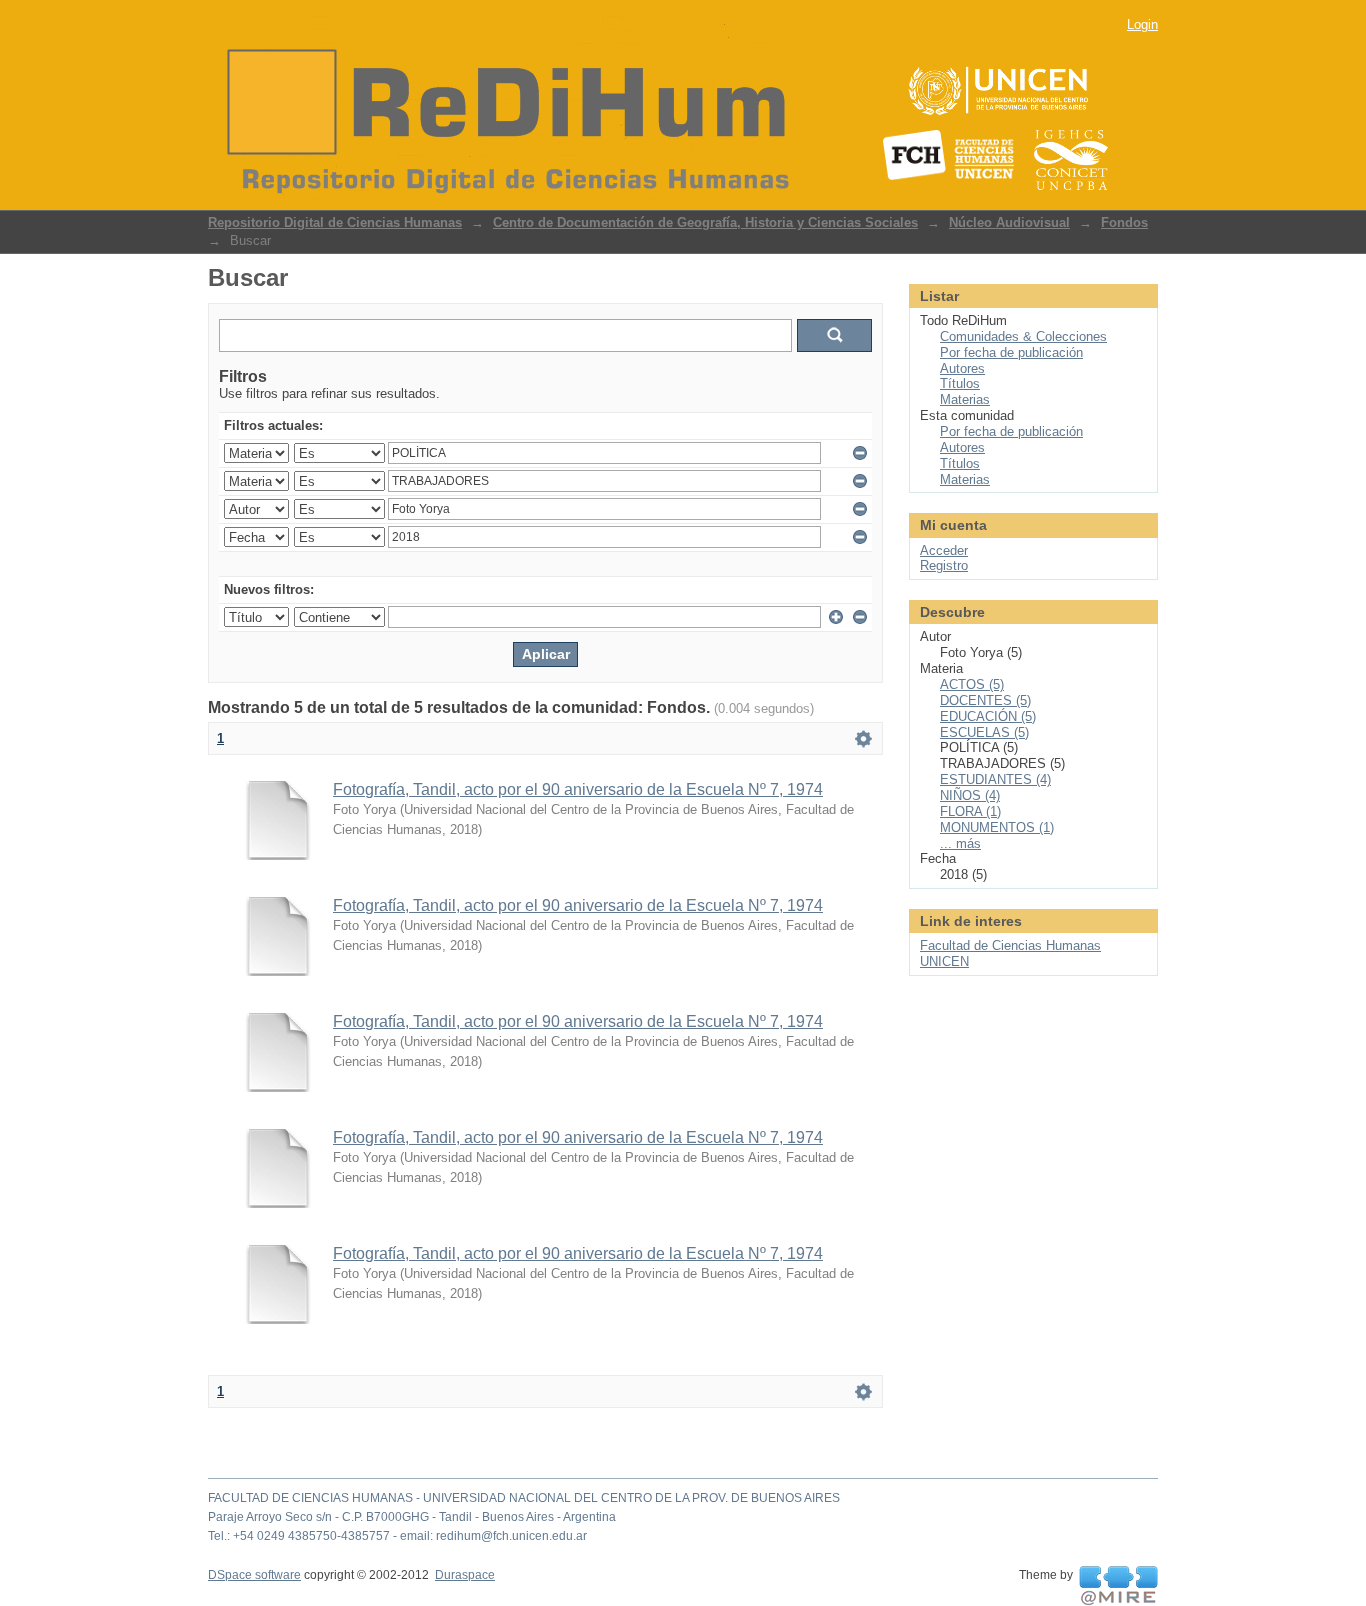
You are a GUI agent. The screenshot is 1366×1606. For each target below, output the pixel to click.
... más (960, 843)
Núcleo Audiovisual (1009, 222)
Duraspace (465, 1575)
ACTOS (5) (972, 684)
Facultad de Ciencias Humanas (1010, 945)
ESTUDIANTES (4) (995, 779)
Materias (965, 399)
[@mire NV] (1118, 1586)
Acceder (944, 550)
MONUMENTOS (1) (997, 827)
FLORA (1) (970, 811)
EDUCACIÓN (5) (988, 716)
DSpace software (254, 1575)
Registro (944, 565)
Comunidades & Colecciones (1023, 336)
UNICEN (944, 961)
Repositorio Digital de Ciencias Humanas (335, 222)
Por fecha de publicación (1011, 352)
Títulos (960, 383)
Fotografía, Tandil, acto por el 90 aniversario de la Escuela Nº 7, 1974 (578, 789)
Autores (962, 368)
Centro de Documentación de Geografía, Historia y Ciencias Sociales (705, 222)
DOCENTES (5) (985, 700)
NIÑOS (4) (970, 795)
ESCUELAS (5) (984, 732)
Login (1142, 24)
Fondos (1124, 222)
